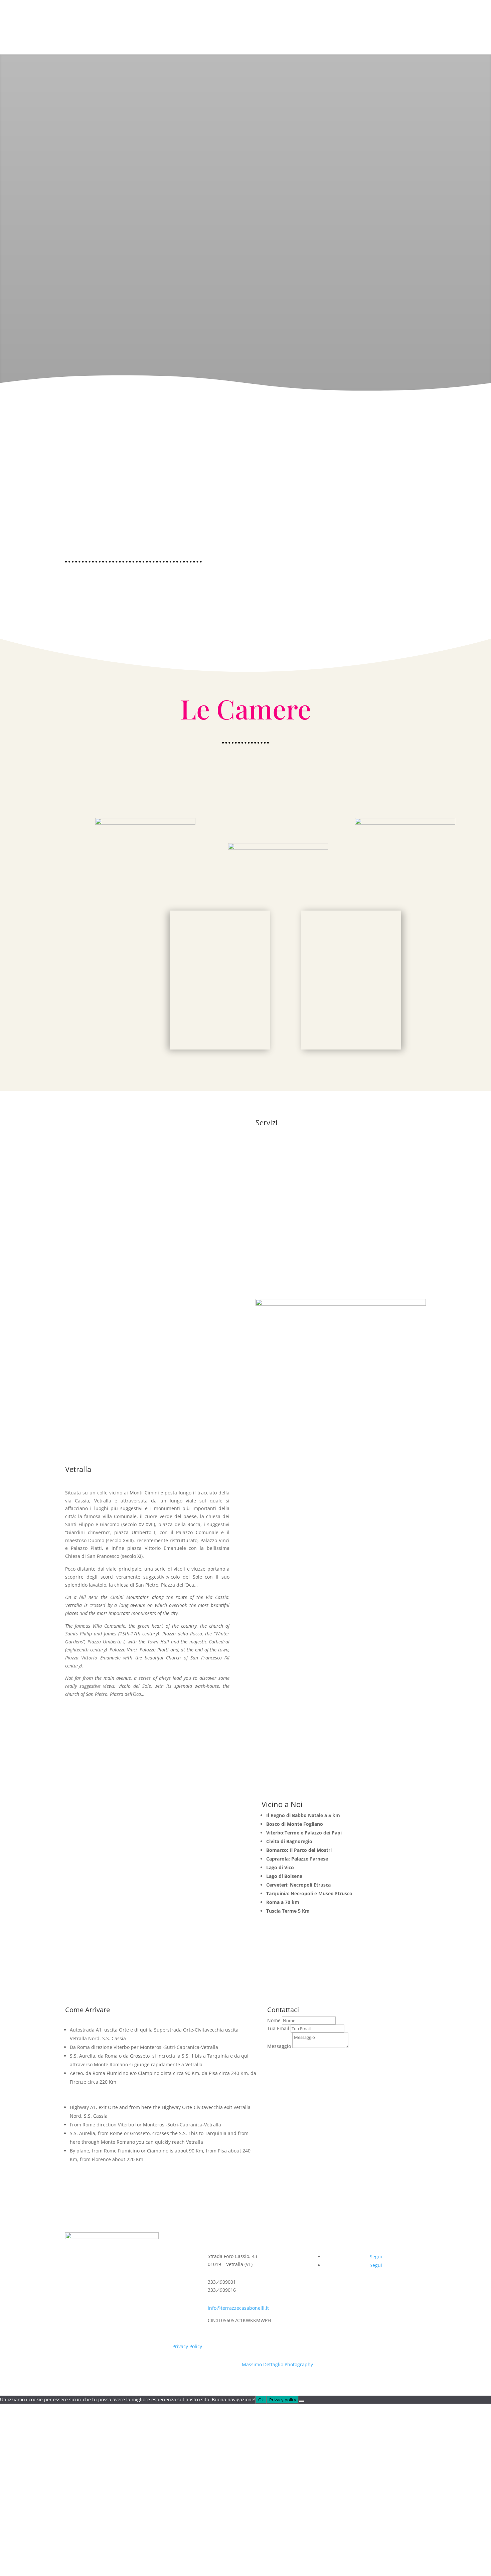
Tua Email (278, 2028)
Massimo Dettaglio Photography (277, 2364)
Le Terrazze (330, 14)
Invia (282, 2058)
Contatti (414, 14)
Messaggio (279, 2046)
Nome (274, 2020)
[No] (302, 2401)
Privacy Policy (187, 2346)
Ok (261, 2400)
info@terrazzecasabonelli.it (238, 2308)
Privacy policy (283, 2400)
